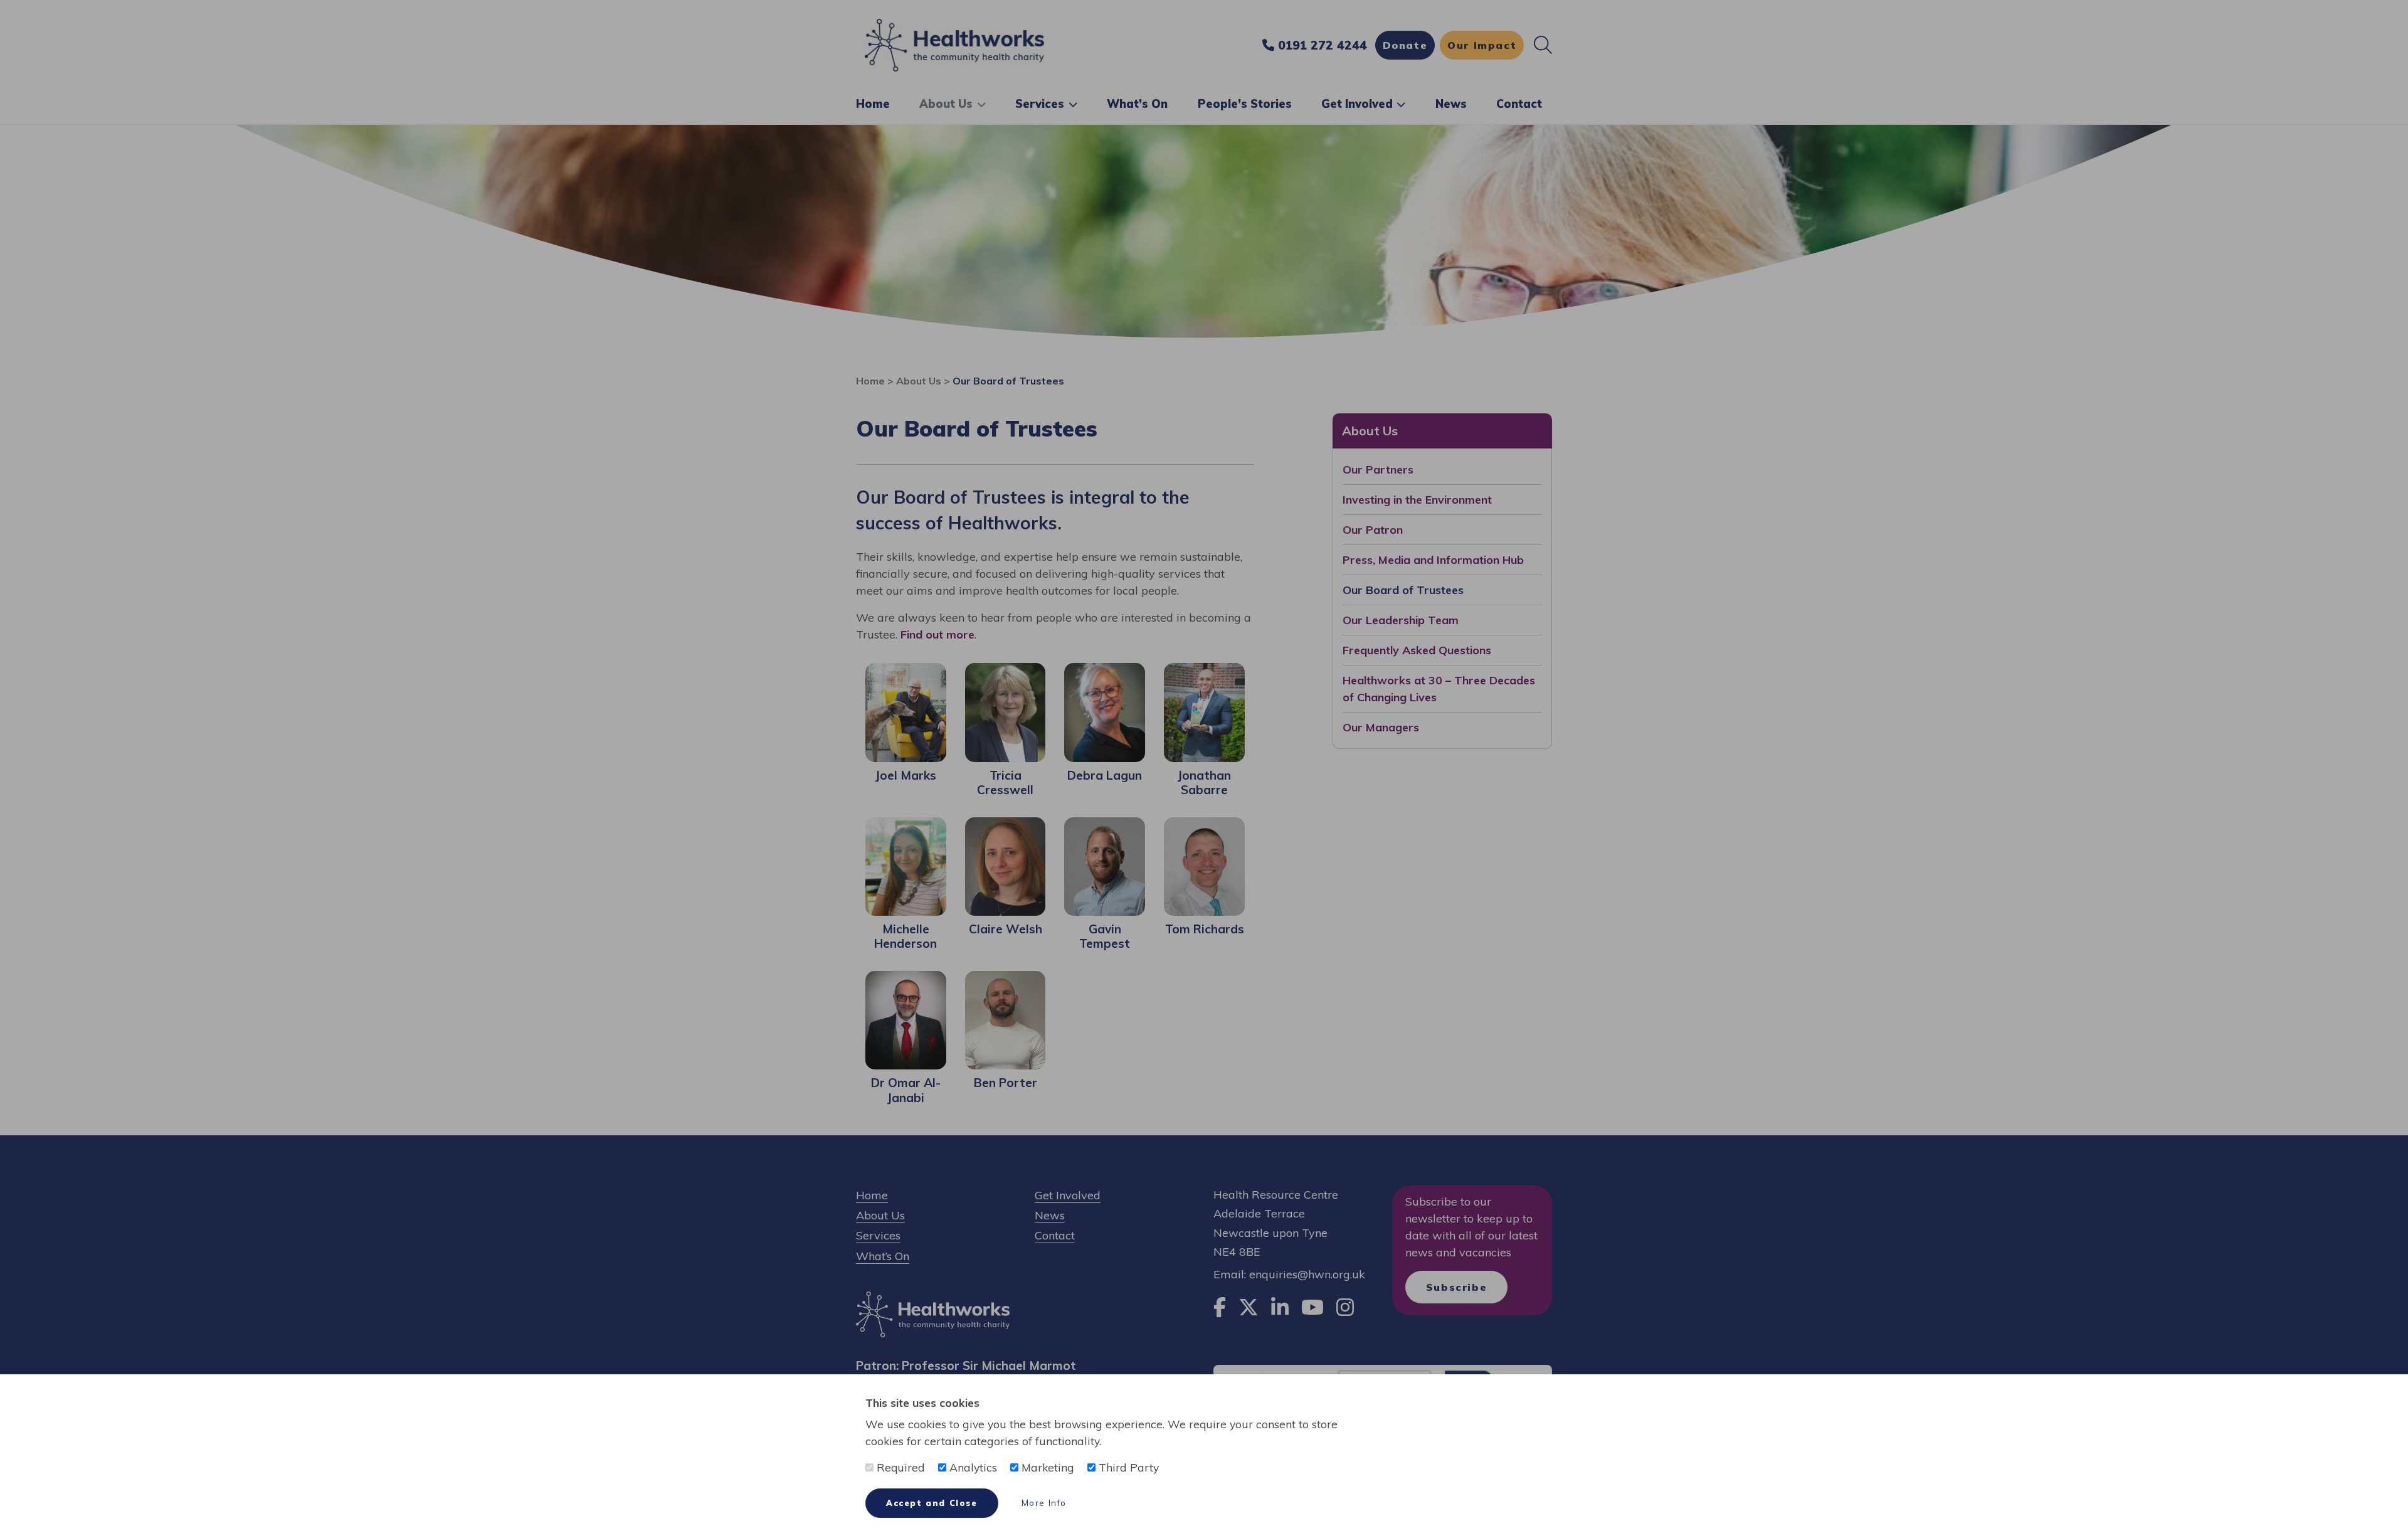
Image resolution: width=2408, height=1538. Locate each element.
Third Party (1127, 1467)
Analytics (972, 1467)
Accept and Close (932, 1503)
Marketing (1046, 1467)
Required (899, 1467)
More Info (1044, 1503)
